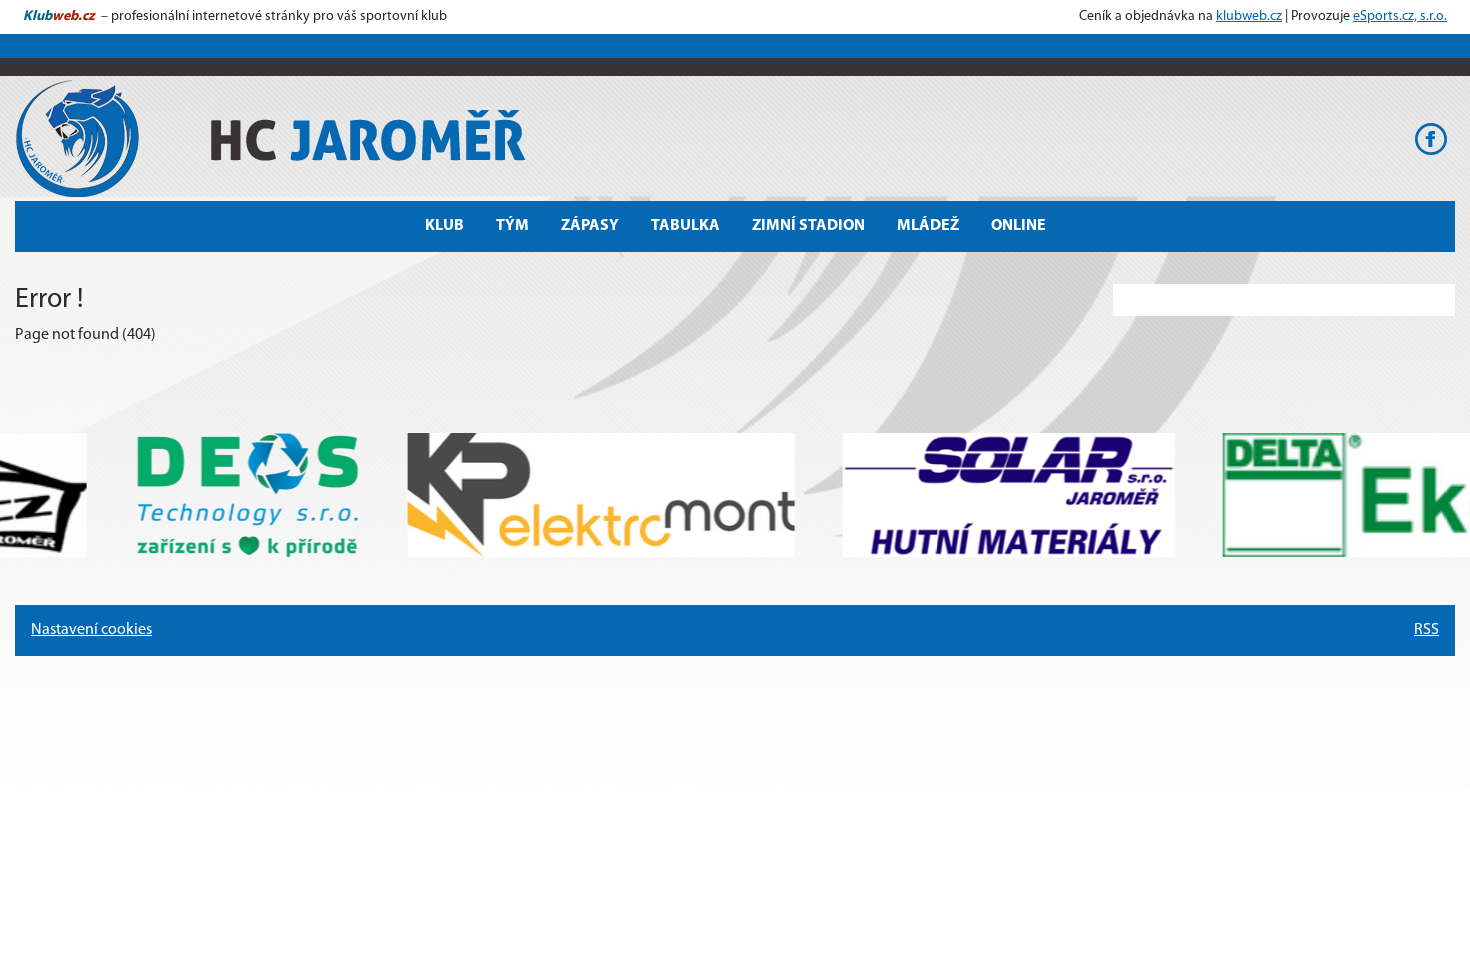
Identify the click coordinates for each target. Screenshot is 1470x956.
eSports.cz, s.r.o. (1400, 16)
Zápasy (590, 226)
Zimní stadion (808, 226)
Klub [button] (444, 226)
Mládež (928, 226)
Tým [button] (512, 226)
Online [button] (1018, 226)
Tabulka (685, 226)
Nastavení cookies (91, 630)
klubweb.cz (1249, 16)
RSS (1426, 630)
